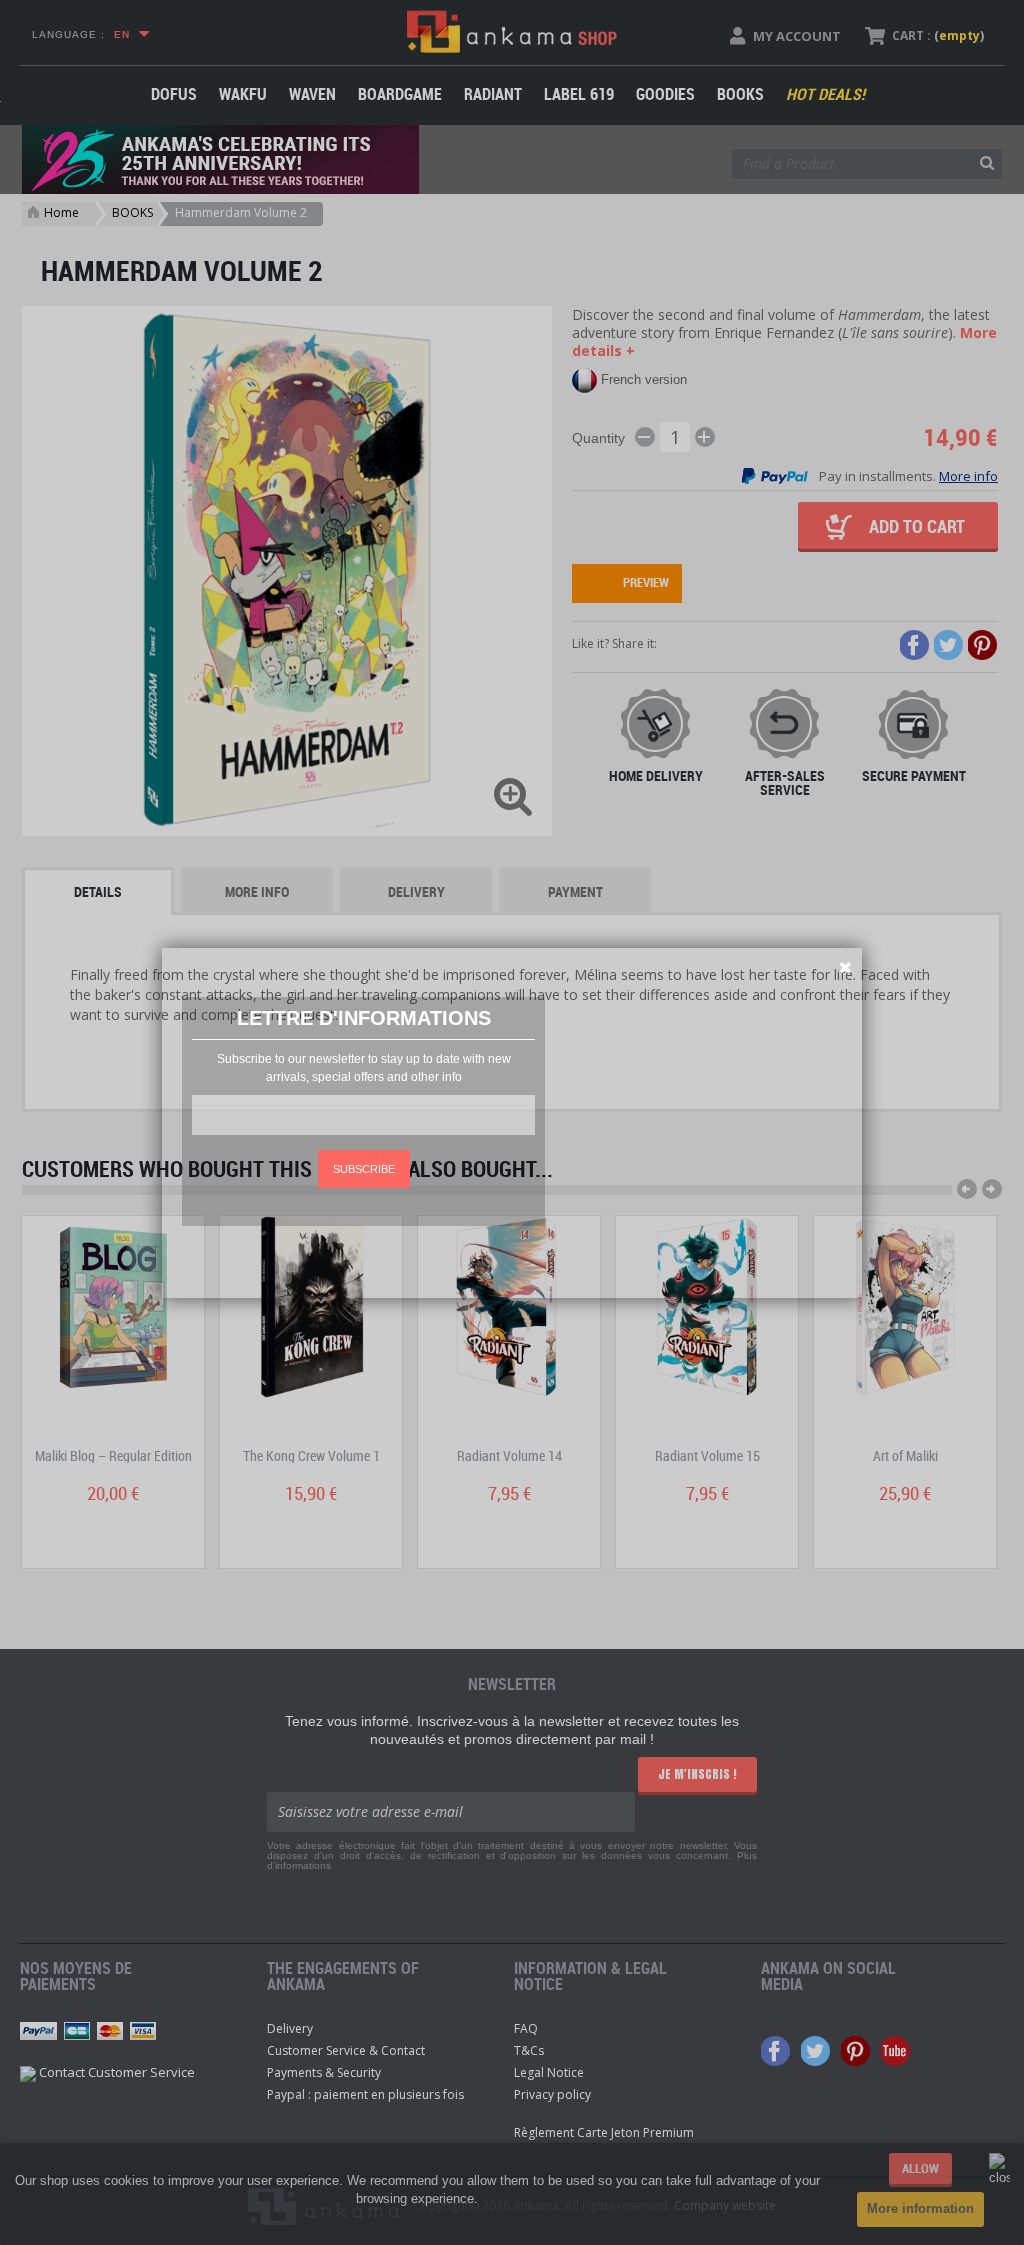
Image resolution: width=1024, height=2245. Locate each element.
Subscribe (364, 1169)
